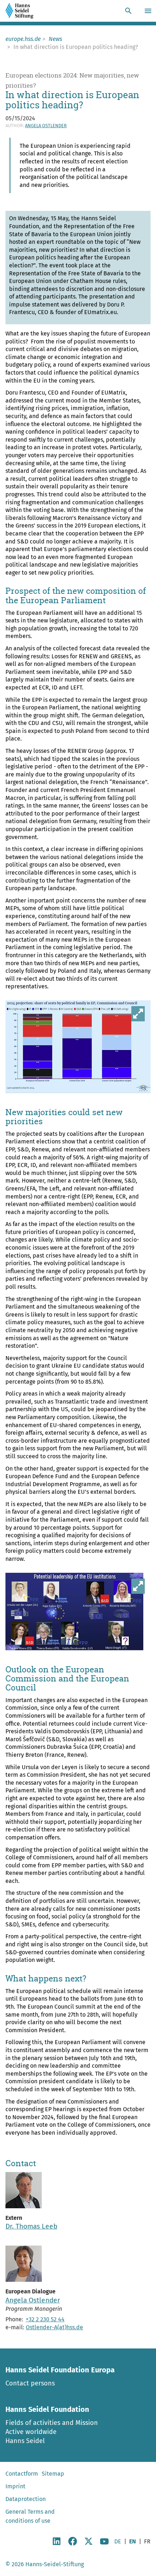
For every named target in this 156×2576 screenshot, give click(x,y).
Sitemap (53, 2474)
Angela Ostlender (46, 126)
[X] (89, 2544)
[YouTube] (104, 2544)
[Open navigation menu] (149, 11)
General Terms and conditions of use (30, 2516)
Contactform (22, 2474)
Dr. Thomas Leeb (31, 2226)
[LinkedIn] (57, 2544)
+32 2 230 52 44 (45, 2319)
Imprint (15, 2486)
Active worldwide (31, 2432)
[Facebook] (73, 2544)
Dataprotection (26, 2499)
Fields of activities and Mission (52, 2423)
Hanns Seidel (25, 2441)
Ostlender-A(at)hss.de (54, 2327)
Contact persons (30, 2383)
